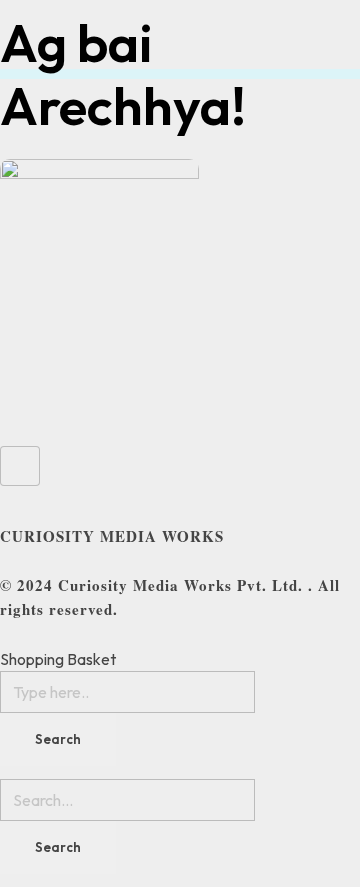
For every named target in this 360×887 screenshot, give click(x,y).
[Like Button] (20, 466)
